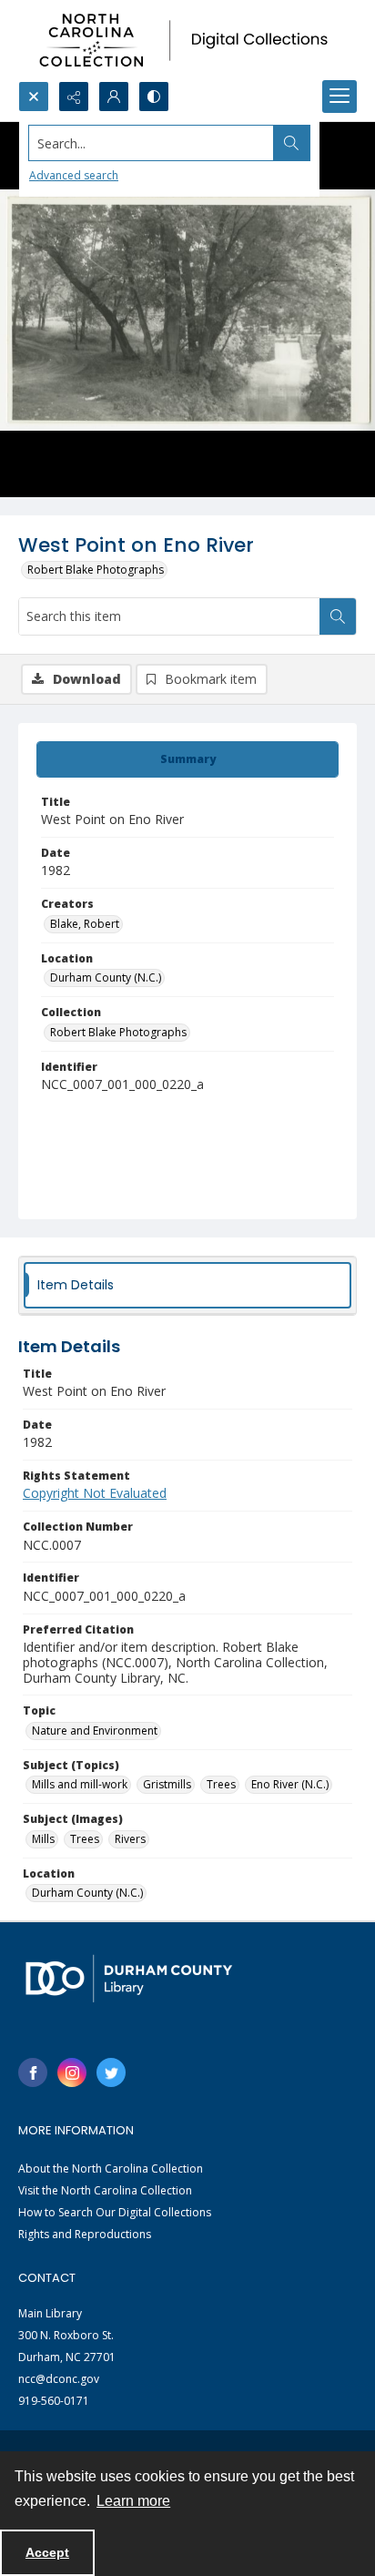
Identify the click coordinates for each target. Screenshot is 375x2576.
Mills (43, 1839)
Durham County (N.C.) (106, 977)
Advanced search (74, 175)
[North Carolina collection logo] (187, 41)
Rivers (130, 1839)
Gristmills (167, 1784)
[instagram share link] (72, 2072)
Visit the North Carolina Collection (105, 2190)
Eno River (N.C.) (290, 1784)
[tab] (187, 759)
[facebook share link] (33, 2072)
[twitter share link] (111, 2072)
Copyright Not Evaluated (95, 1493)
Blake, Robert (85, 924)
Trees (221, 1784)
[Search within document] (338, 616)
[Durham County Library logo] (129, 1978)
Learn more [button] (133, 2501)
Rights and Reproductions (85, 2234)
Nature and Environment (95, 1731)
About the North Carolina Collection (111, 2169)
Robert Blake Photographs (96, 570)
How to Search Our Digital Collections (115, 2212)
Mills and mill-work (80, 1784)
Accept (47, 2552)
